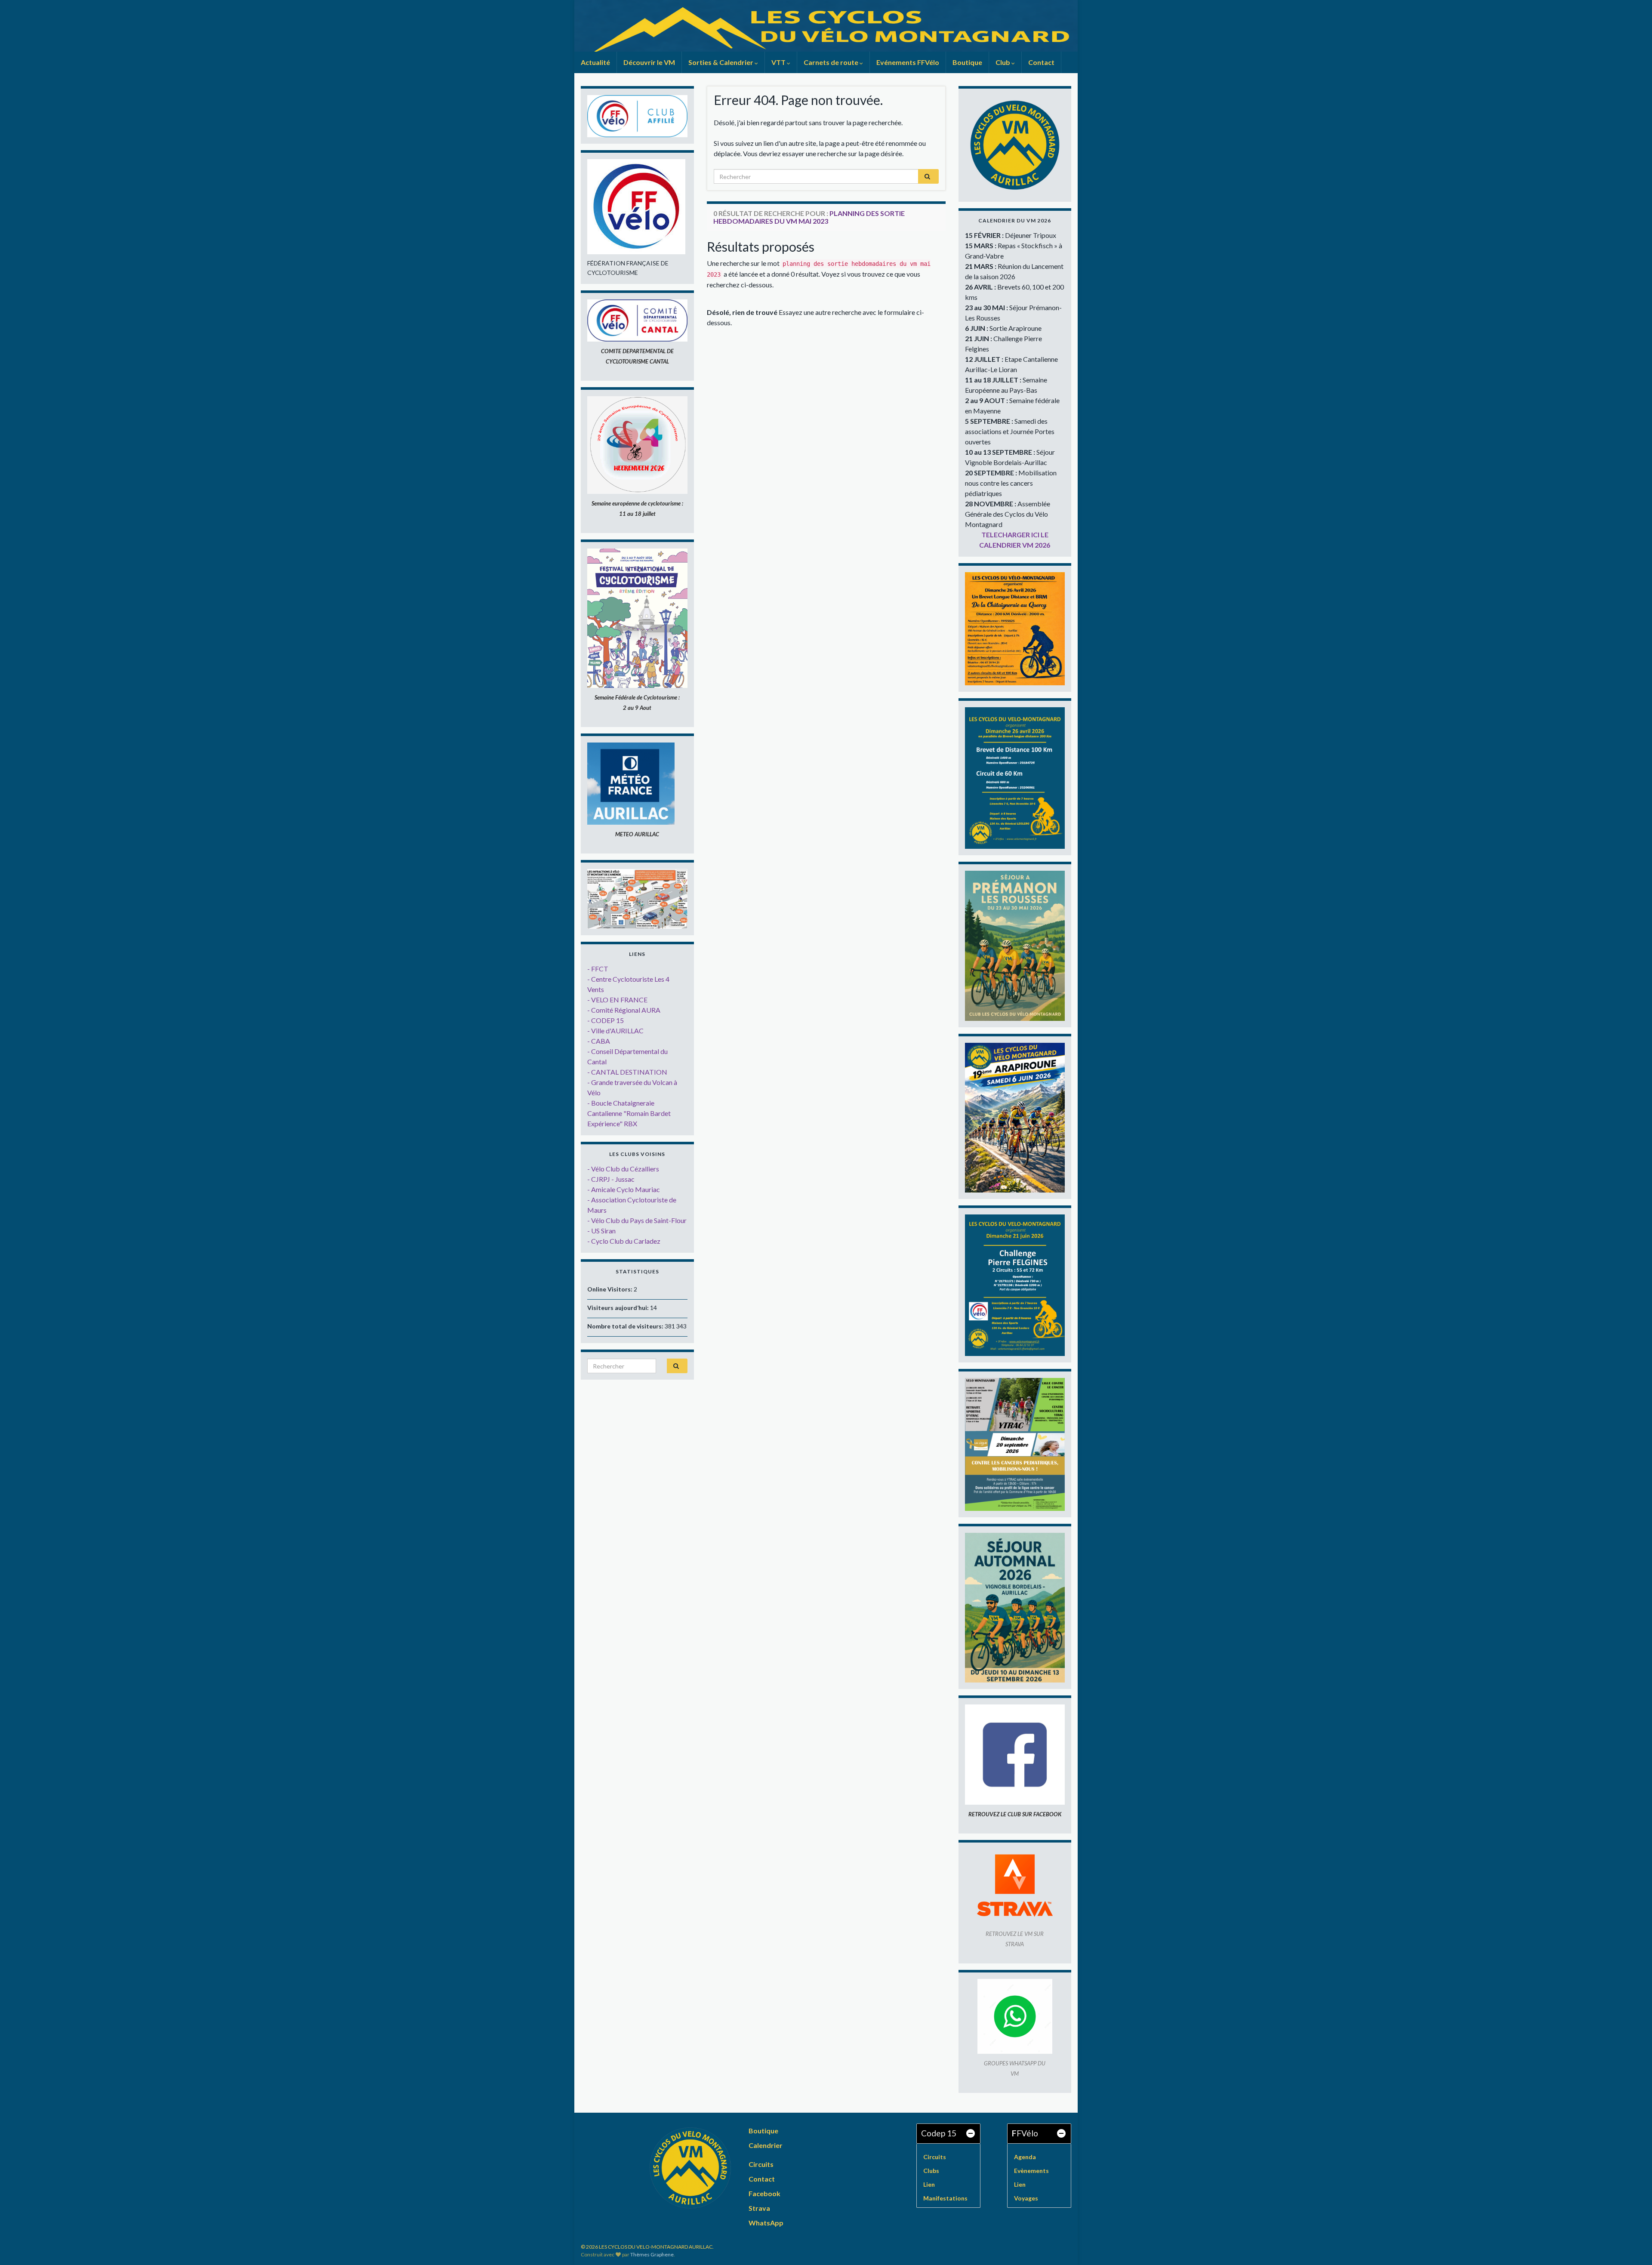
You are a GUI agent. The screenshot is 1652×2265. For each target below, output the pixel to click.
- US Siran (601, 1231)
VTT (779, 62)
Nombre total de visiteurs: (626, 1326)
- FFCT (598, 969)
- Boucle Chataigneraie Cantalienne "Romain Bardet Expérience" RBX (629, 1113)
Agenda (1025, 2157)
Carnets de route (832, 62)
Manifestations (945, 2198)
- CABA (599, 1041)
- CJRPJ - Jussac (611, 1179)
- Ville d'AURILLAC (615, 1031)
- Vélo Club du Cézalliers (623, 1169)
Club (1003, 62)
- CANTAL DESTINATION (627, 1072)
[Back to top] (1633, 2246)
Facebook (764, 2193)
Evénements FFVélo (908, 62)
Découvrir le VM (649, 62)
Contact (1041, 62)
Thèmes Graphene (652, 2254)
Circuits (761, 2164)
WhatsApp (766, 2223)
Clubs (931, 2171)
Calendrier (766, 2145)
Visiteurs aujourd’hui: (619, 1308)
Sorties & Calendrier (721, 62)
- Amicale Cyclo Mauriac (624, 1189)
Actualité (595, 62)
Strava (759, 2208)
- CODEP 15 (606, 1020)
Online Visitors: (610, 1289)
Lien (929, 2184)
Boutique (967, 62)
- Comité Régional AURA (624, 1010)
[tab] (948, 2134)
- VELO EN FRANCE (617, 1000)
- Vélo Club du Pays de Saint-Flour (637, 1220)
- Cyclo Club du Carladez (624, 1241)
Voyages (1026, 2198)
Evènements (1031, 2171)
